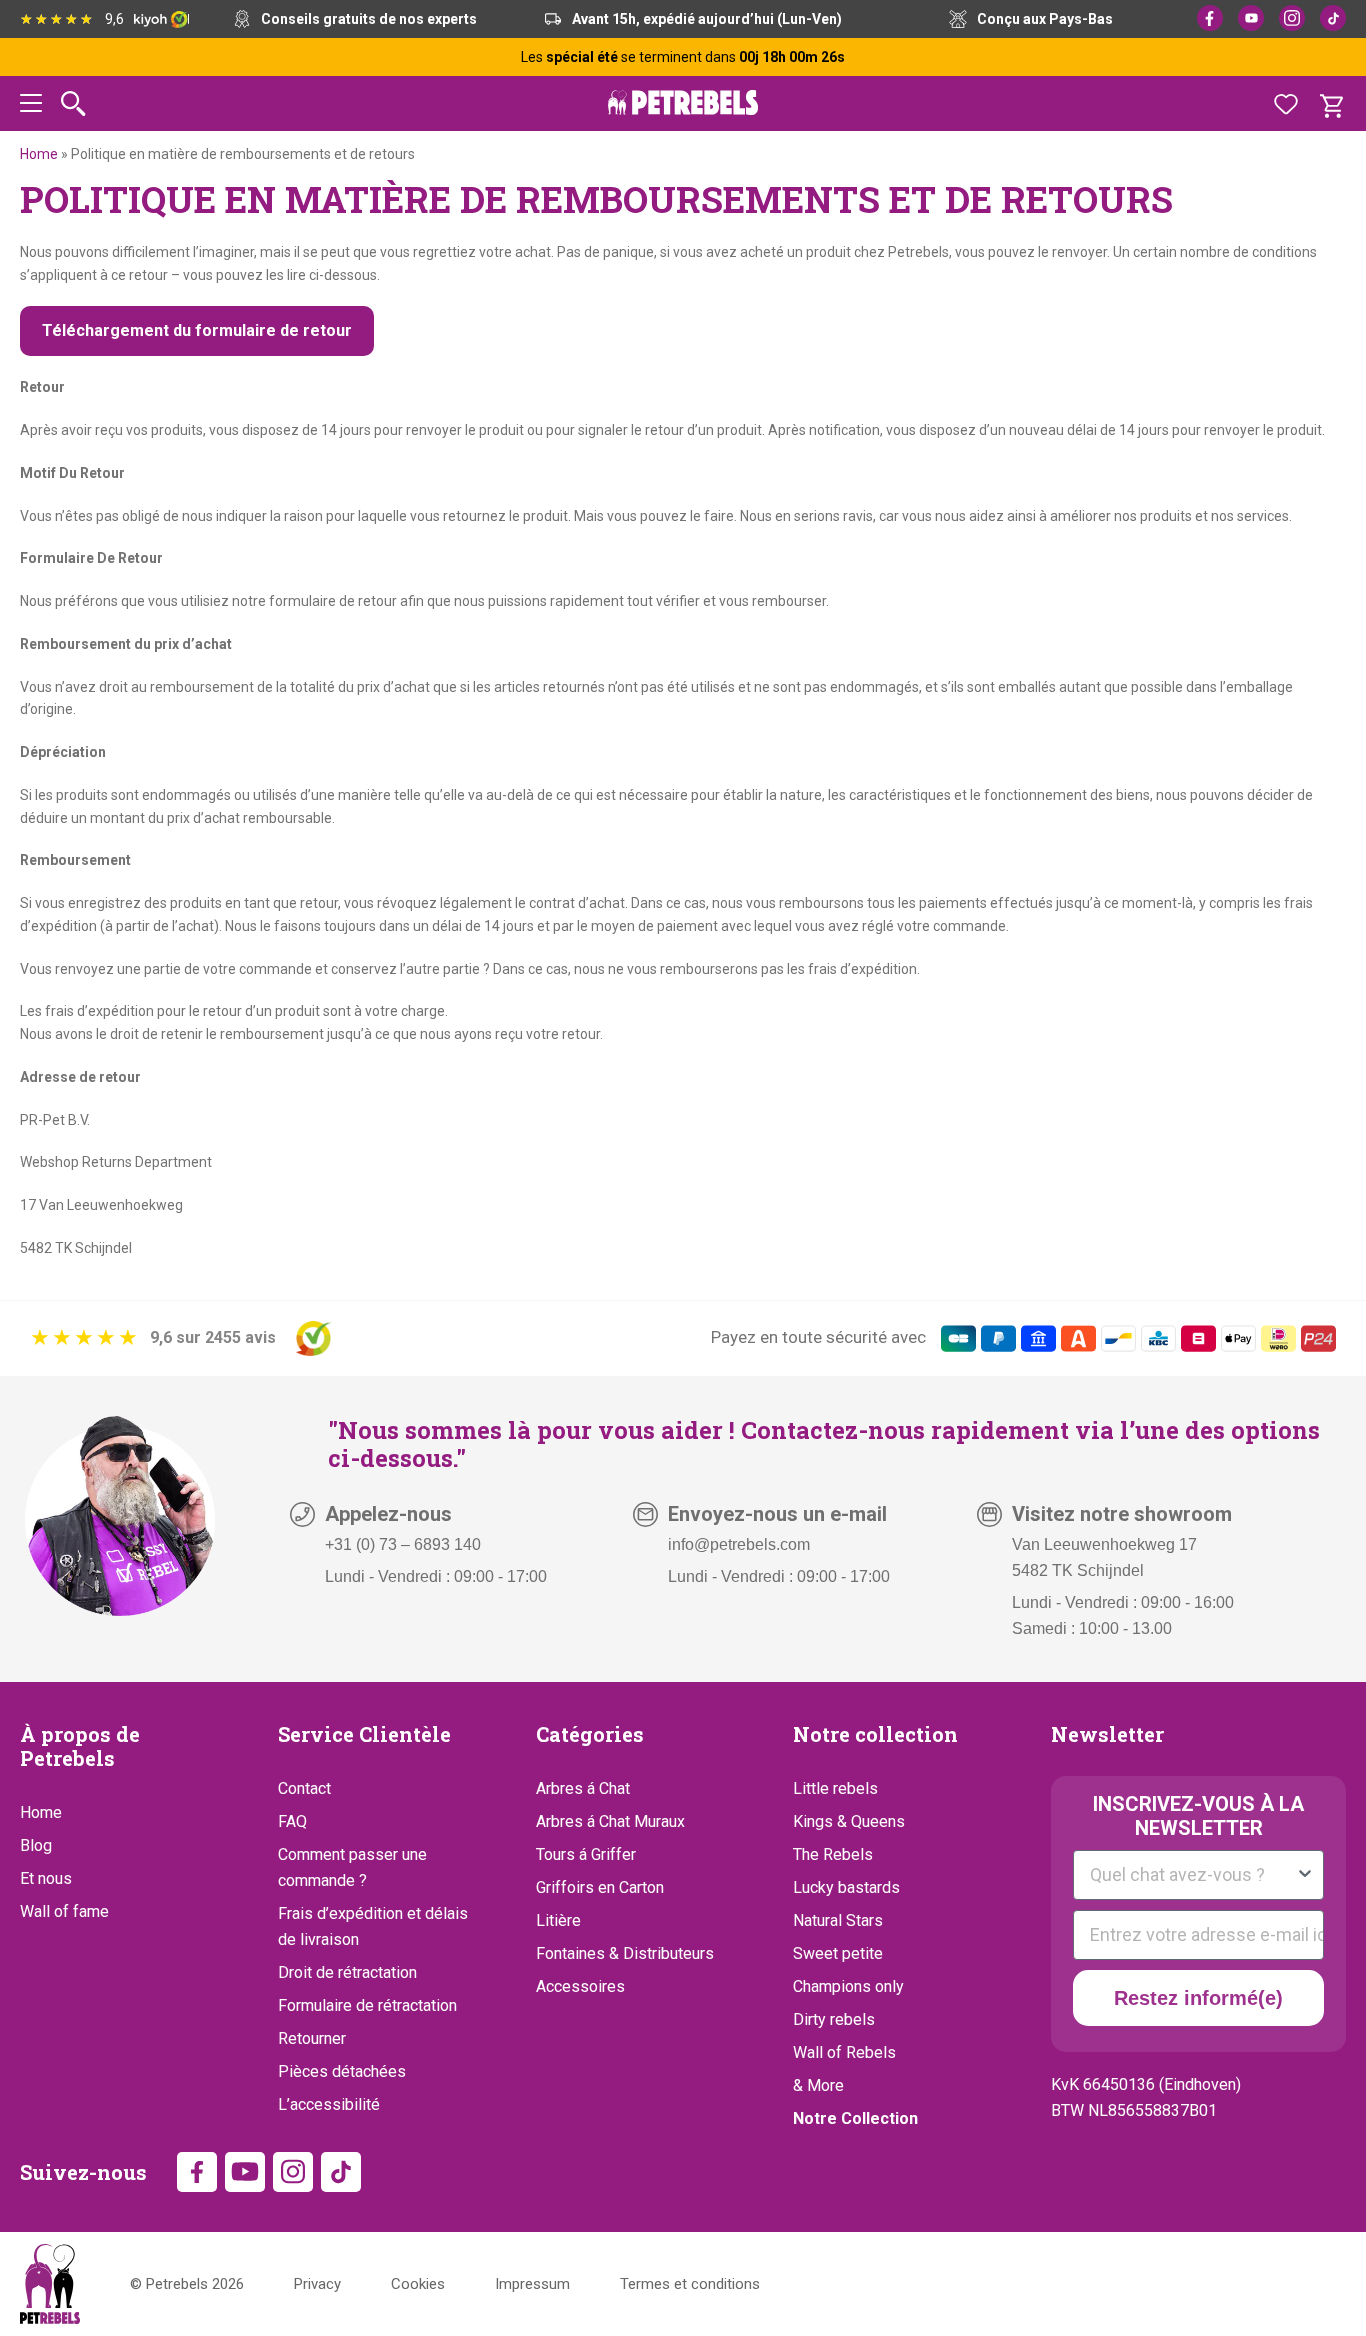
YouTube (1251, 18)
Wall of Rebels (844, 2052)
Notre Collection (855, 2118)
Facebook (1210, 18)
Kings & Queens (849, 1821)
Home (39, 154)
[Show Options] (1305, 1875)
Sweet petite (838, 1953)
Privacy (317, 2284)
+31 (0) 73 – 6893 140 (403, 1544)
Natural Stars (838, 1920)
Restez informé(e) (1198, 1998)
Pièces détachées (342, 2071)
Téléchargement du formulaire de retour (197, 330)
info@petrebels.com (739, 1544)
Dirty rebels (834, 2019)
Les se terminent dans (683, 57)
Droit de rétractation (347, 1972)
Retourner (312, 2038)
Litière (558, 1920)
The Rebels (833, 1854)
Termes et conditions (690, 2284)
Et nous (46, 1878)
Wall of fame (64, 1911)
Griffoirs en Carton (600, 1887)
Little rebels (835, 1788)
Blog (36, 1845)
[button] (31, 106)
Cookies (418, 2284)
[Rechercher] (73, 103)
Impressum (532, 2284)
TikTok (1333, 18)
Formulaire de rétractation (367, 2005)
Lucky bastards (846, 1887)
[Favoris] (1286, 104)
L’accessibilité (329, 2104)
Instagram (1292, 18)
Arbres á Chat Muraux (610, 1821)
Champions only (848, 1986)
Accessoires (580, 1986)
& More (818, 2085)
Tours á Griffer (586, 1854)
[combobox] (1192, 1875)
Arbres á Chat (583, 1788)
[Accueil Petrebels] (50, 2284)
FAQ (292, 1821)
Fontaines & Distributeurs (625, 1953)
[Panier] (1331, 104)
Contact (304, 1788)
